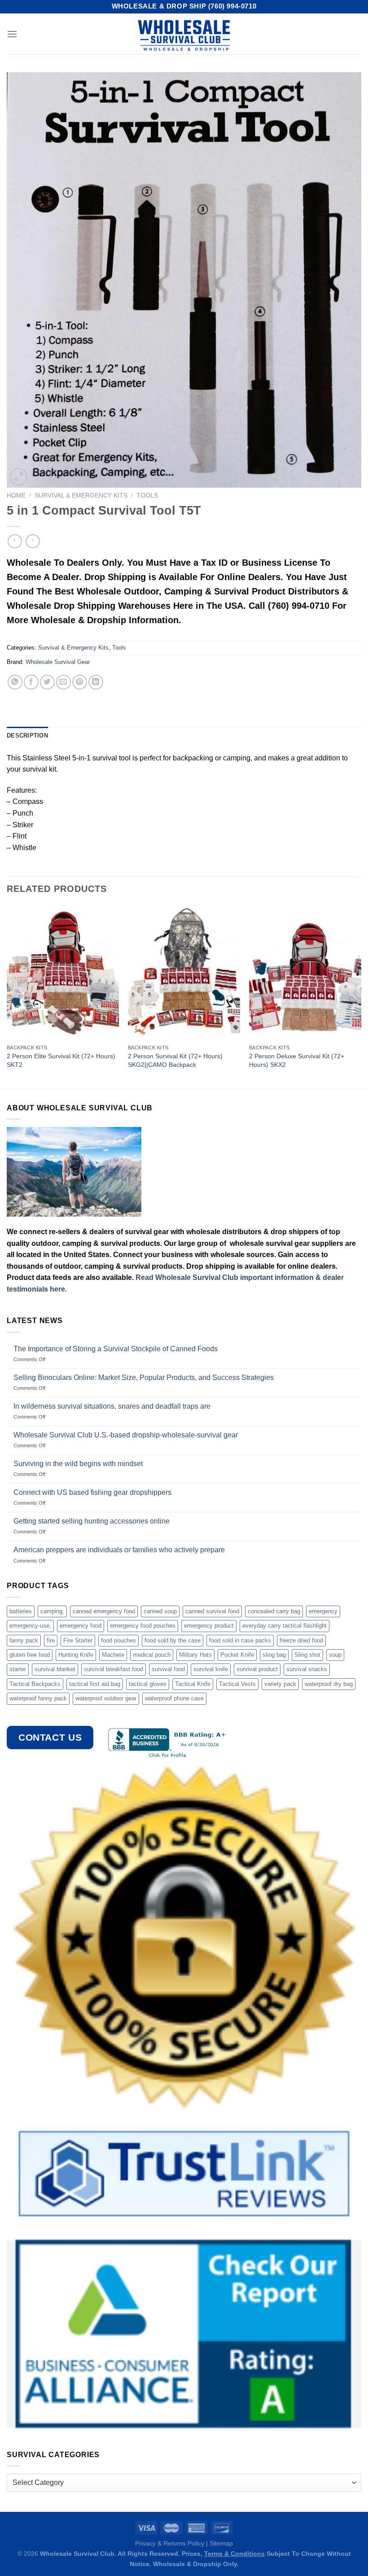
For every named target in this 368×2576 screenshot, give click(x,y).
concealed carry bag (274, 1611)
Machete (113, 1655)
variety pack (280, 1684)
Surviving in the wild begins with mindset (78, 1464)
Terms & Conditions (234, 2554)
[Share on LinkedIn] (96, 682)
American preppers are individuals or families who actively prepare (119, 1550)
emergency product (209, 1626)
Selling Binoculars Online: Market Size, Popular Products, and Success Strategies (144, 1378)
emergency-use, (30, 1626)
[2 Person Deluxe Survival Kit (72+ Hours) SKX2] (305, 973)
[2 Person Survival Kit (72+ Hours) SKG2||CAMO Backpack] (184, 973)
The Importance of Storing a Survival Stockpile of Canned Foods (116, 1349)
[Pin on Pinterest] (80, 682)
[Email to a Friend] (64, 682)
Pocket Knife (237, 1655)
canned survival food (212, 1611)
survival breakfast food (114, 1669)
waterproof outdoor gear (106, 1698)
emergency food (81, 1626)
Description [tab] (27, 736)
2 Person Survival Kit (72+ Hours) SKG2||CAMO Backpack (175, 1060)
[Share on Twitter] (47, 682)
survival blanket (55, 1669)
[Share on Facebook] (31, 682)
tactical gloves (148, 1684)
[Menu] (12, 34)
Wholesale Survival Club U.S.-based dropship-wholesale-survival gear (126, 1435)
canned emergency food (104, 1611)
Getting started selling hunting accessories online (92, 1521)
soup (335, 1655)
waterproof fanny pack (38, 1698)
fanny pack (24, 1640)
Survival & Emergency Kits (81, 496)
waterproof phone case (174, 1698)
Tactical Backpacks (35, 1684)
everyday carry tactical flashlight (285, 1626)
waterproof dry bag (329, 1684)
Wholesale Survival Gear (58, 662)
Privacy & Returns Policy (170, 2543)
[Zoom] (19, 477)
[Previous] (7, 996)
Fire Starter (78, 1640)
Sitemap (221, 2543)
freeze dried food (301, 1640)
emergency (323, 1611)
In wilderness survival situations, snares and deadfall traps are (112, 1406)
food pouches (118, 1640)
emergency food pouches (143, 1626)
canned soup (160, 1611)
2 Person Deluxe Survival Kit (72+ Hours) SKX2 (297, 1060)
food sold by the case (173, 1640)
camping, (52, 1611)
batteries (21, 1611)
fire (51, 1640)
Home (16, 496)
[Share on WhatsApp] (15, 682)
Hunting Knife (76, 1655)
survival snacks (307, 1669)
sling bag (274, 1655)
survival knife (211, 1669)
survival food (168, 1669)
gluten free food (30, 1655)
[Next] (361, 996)
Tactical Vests (237, 1684)
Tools (147, 496)
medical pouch (152, 1655)
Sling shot (307, 1655)
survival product (257, 1669)
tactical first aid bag (95, 1684)
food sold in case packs (240, 1640)
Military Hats (195, 1655)
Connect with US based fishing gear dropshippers (92, 1492)
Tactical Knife (193, 1684)
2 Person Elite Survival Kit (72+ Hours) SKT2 (61, 1060)
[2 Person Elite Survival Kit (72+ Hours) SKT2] (63, 973)
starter (18, 1669)
